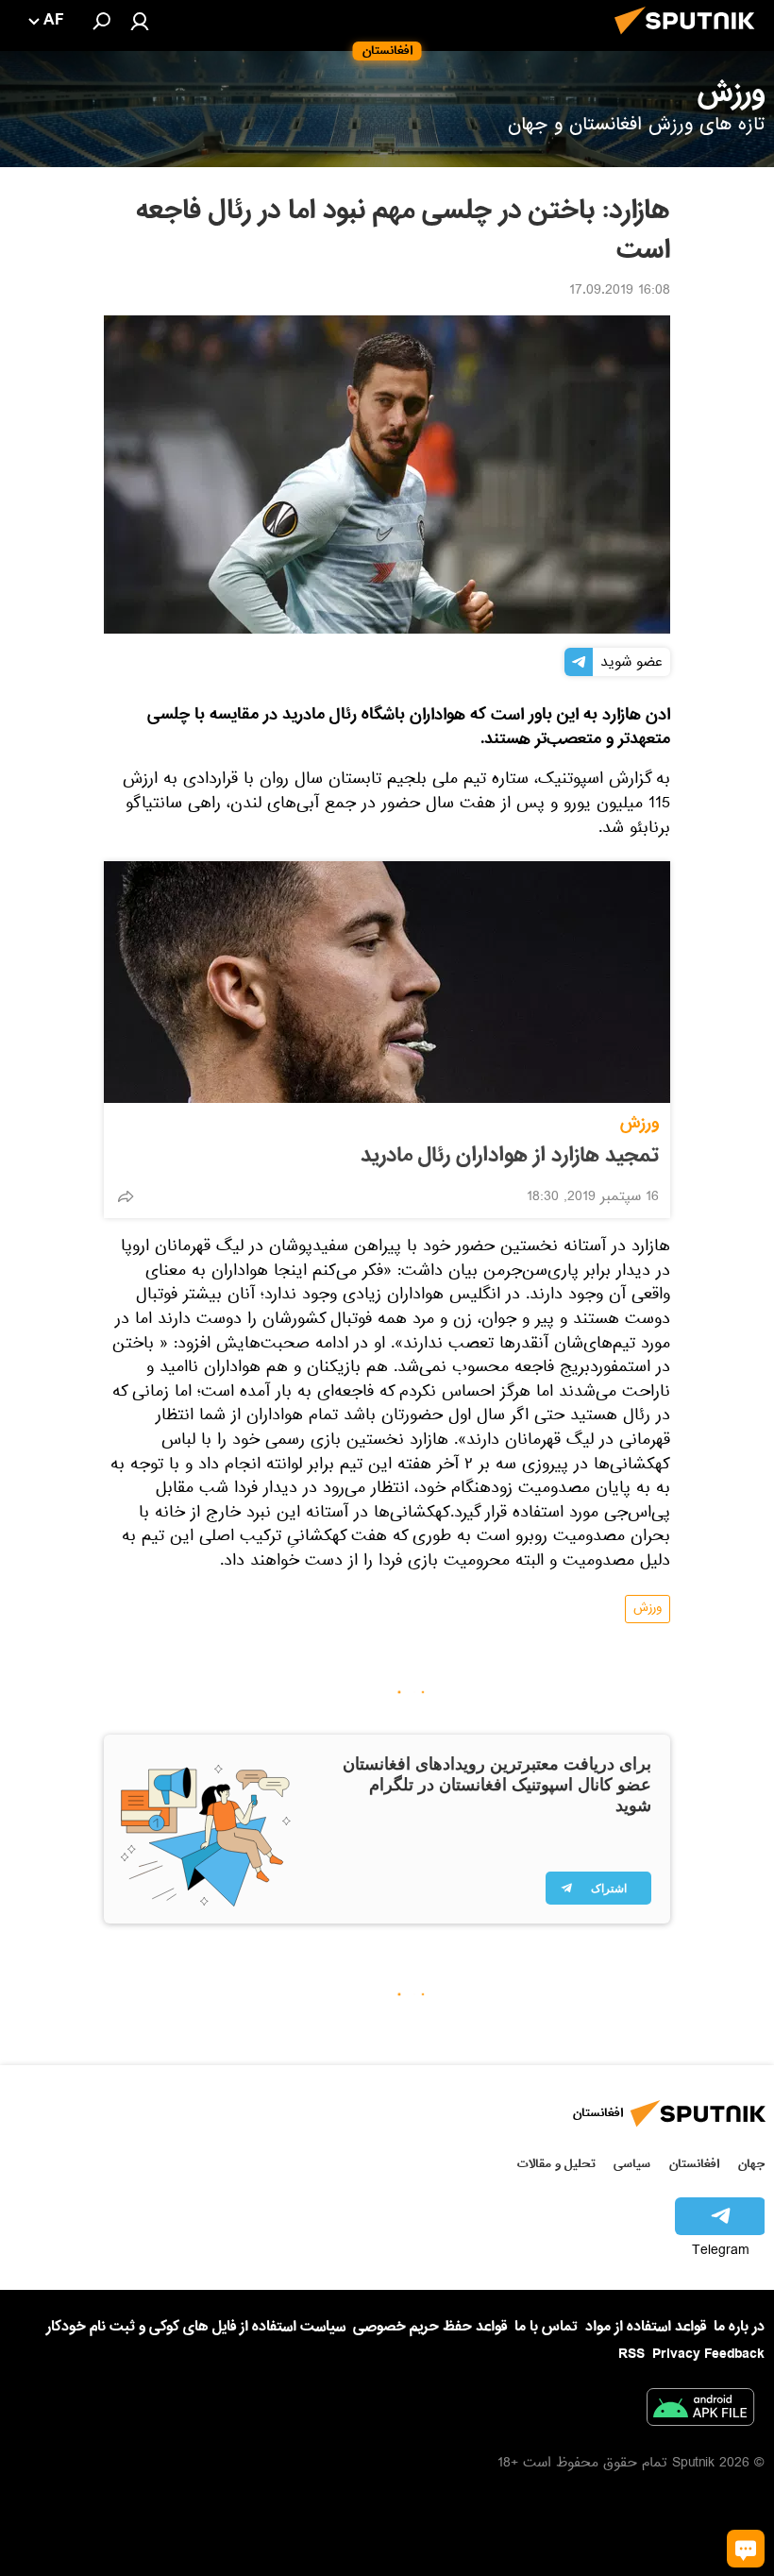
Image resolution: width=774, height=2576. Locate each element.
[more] (126, 1196)
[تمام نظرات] (746, 2549)
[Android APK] (700, 2411)
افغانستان (694, 2164)
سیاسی (632, 2164)
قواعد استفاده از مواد (646, 2327)
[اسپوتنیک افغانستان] (690, 40)
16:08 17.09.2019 (620, 292)
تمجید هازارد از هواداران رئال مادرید (510, 1156)
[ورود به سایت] (140, 21)
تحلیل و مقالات (556, 2164)
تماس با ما (546, 2327)
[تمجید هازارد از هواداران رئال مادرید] (387, 982)
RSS (631, 2354)
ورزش (639, 1123)
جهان (751, 2164)
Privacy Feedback (708, 2355)
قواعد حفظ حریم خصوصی (430, 2327)
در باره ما (739, 2327)
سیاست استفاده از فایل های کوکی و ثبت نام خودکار (196, 2327)
